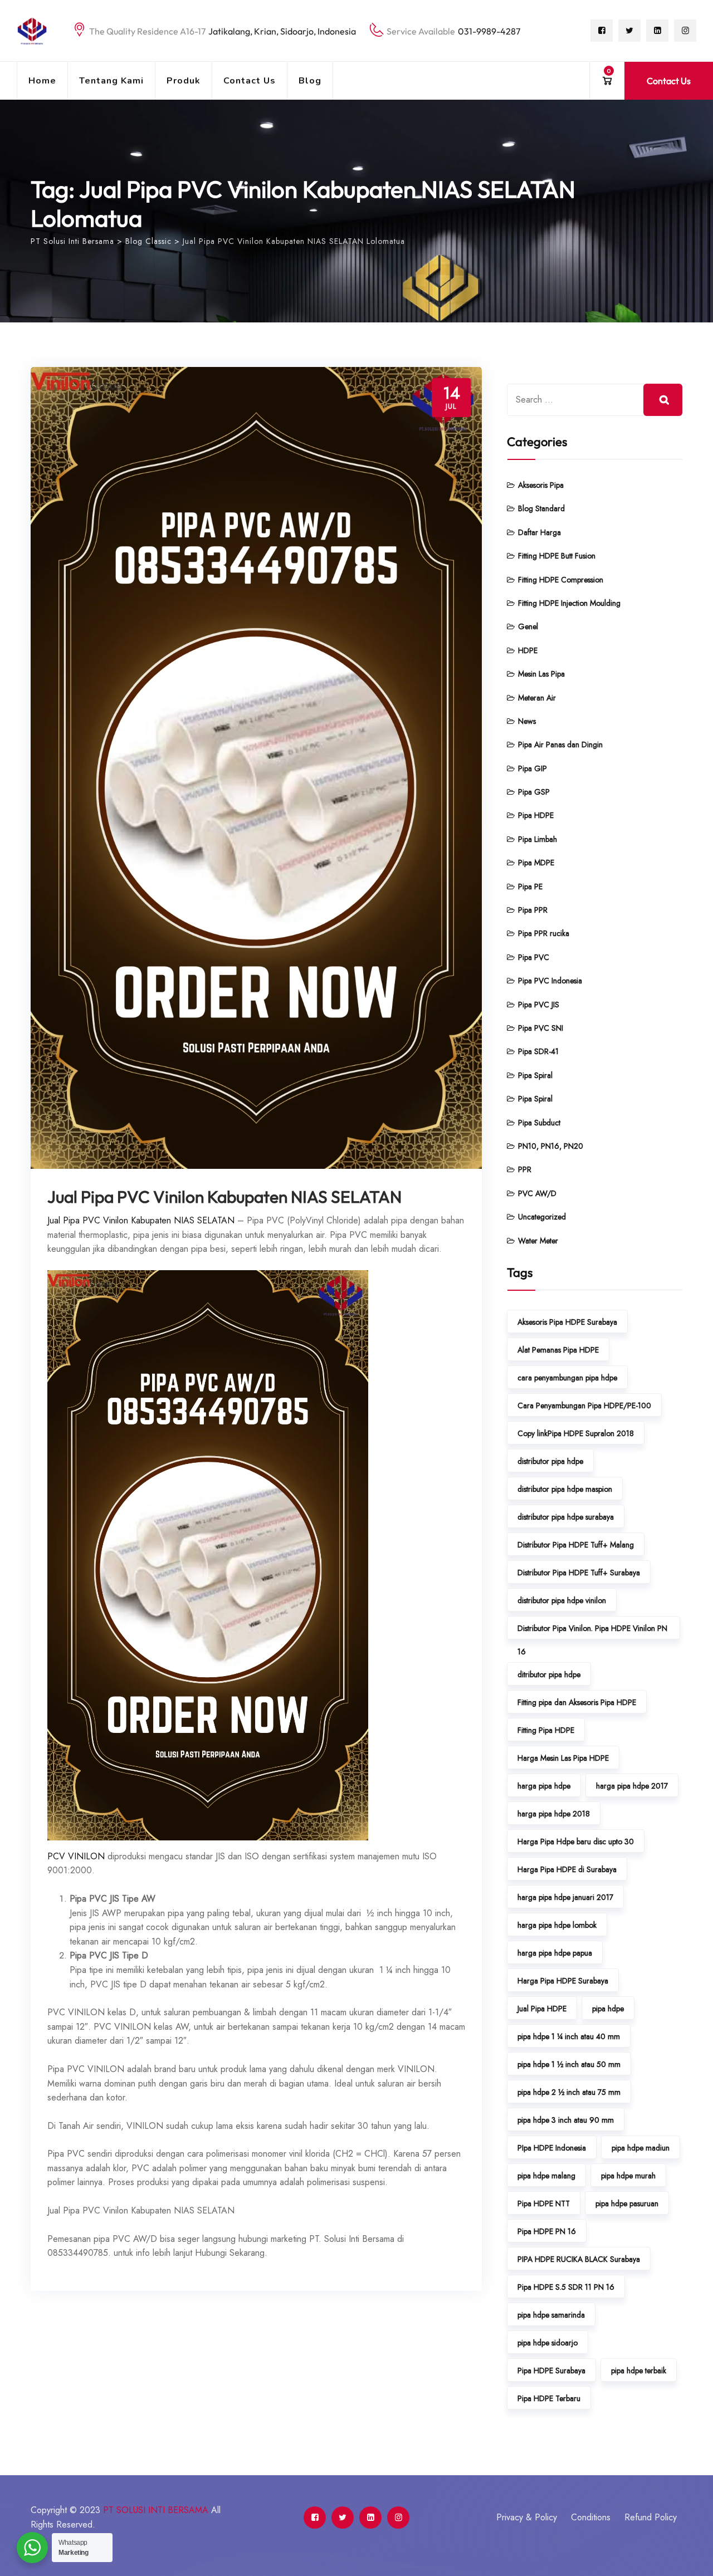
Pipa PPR (533, 910)
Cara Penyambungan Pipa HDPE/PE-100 (584, 1405)
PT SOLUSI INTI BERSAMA (156, 2510)
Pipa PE (530, 887)
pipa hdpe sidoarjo (548, 2343)
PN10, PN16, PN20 (551, 1146)
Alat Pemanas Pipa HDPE (558, 1350)
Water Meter (538, 1241)
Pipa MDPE (536, 863)
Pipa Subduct (539, 1123)
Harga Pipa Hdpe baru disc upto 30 (576, 1842)
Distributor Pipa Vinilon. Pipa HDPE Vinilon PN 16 (592, 1631)
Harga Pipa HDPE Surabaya (563, 1981)
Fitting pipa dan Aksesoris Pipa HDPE (577, 1702)
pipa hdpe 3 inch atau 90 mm (566, 2120)
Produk (184, 81)
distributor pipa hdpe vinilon (562, 1600)
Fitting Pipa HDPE (546, 1730)
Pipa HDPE (536, 815)
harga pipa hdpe (544, 1786)
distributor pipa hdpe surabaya (566, 1517)
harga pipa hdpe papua (555, 1953)
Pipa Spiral (535, 1075)
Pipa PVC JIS (539, 1005)
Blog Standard (541, 508)
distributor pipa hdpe (550, 1461)
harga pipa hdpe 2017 (632, 1786)
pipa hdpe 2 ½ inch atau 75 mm (569, 2092)
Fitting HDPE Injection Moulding (569, 603)
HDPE (528, 650)
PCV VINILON (76, 1856)
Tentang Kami (111, 81)
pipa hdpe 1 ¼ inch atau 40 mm (569, 2036)
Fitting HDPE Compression (561, 580)
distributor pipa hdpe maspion (565, 1489)
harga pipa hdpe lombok (557, 1925)
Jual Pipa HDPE (542, 2009)
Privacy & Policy (527, 2517)
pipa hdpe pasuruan (627, 2203)
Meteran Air (537, 698)
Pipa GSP (534, 792)
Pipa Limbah (538, 839)
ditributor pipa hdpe (549, 1674)
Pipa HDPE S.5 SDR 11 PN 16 (566, 2287)
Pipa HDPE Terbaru (549, 2398)
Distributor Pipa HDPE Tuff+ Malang (576, 1545)
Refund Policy (651, 2517)
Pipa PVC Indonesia (550, 981)
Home (42, 81)
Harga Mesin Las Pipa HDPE (563, 1758)
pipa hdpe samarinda (551, 2315)
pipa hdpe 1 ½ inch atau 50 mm (569, 2064)
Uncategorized (542, 1217)
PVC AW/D (537, 1193)
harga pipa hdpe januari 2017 (565, 1897)
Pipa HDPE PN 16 (547, 2231)
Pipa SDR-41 (538, 1051)
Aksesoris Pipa (541, 485)
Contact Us (250, 81)
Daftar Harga (539, 532)
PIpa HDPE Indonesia (552, 2148)
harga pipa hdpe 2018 (554, 1814)
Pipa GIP (533, 768)
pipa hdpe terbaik (639, 2371)
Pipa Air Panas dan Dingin (560, 745)
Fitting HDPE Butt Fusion (557, 556)
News (527, 721)
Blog (310, 81)
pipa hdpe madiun (641, 2148)
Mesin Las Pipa (541, 674)
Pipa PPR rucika (544, 933)
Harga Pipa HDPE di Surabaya (567, 1869)
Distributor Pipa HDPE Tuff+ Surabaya (579, 1573)
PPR (525, 1169)
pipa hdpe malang (546, 2176)
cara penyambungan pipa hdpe (567, 1378)
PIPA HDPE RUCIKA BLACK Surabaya (579, 2259)
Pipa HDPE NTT (544, 2203)
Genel (528, 626)
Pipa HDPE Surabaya (551, 2371)
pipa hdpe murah (628, 2176)
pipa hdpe (608, 2009)
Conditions (591, 2517)
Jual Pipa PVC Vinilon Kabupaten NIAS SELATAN (224, 1197)
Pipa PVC (534, 957)
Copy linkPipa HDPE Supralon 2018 (576, 1433)
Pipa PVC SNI (541, 1028)
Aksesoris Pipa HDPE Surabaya (567, 1322)
